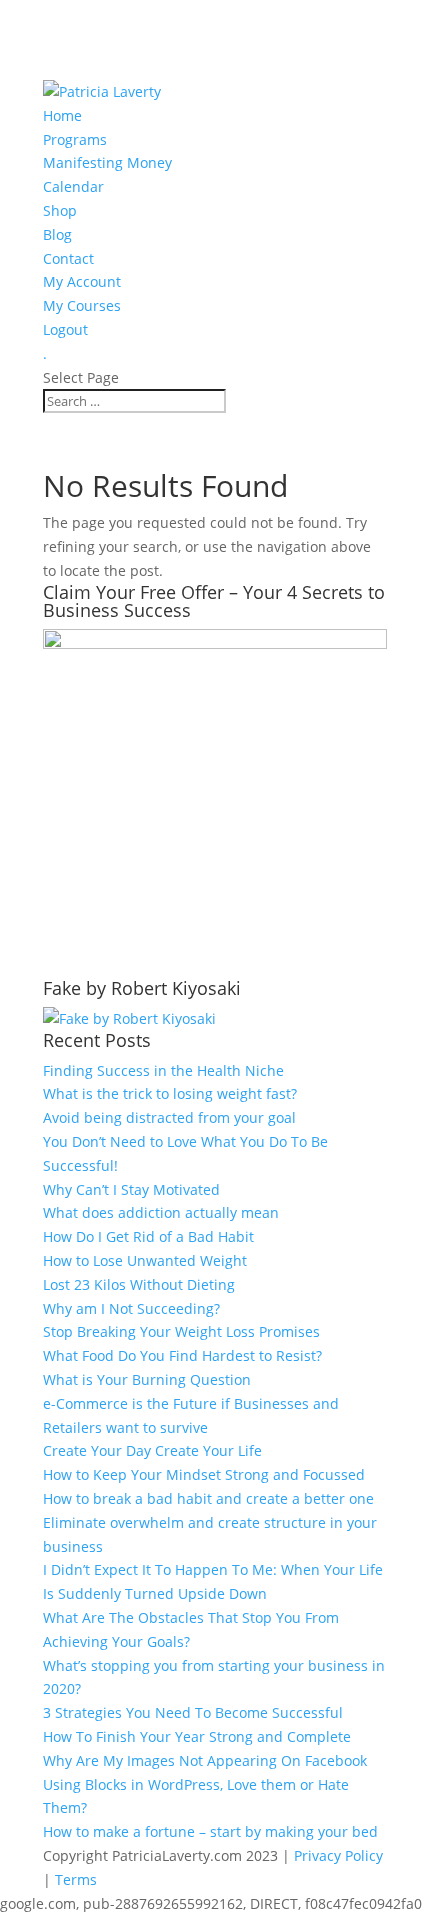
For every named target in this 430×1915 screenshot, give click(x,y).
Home (62, 115)
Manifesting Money (107, 162)
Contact (68, 258)
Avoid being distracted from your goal (169, 1117)
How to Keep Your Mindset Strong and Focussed (204, 1474)
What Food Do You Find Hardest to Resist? (182, 1355)
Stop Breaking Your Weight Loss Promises (181, 1331)
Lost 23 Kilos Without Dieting (139, 1284)
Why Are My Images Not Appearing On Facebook (205, 1760)
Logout (65, 329)
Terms (76, 1879)
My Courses (82, 305)
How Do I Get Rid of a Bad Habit (148, 1236)
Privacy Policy (338, 1855)
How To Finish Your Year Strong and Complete (197, 1736)
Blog (57, 234)
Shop (60, 210)
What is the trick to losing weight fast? (170, 1093)
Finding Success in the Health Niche (163, 1070)
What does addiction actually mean (161, 1212)
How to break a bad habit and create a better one (208, 1498)
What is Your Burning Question (147, 1379)
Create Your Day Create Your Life (152, 1450)
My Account (82, 281)
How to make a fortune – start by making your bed (210, 1831)
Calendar (73, 186)
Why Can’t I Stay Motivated (131, 1189)
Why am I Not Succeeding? (131, 1308)
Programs (75, 139)
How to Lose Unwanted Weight (145, 1260)
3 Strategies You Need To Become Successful (193, 1712)
